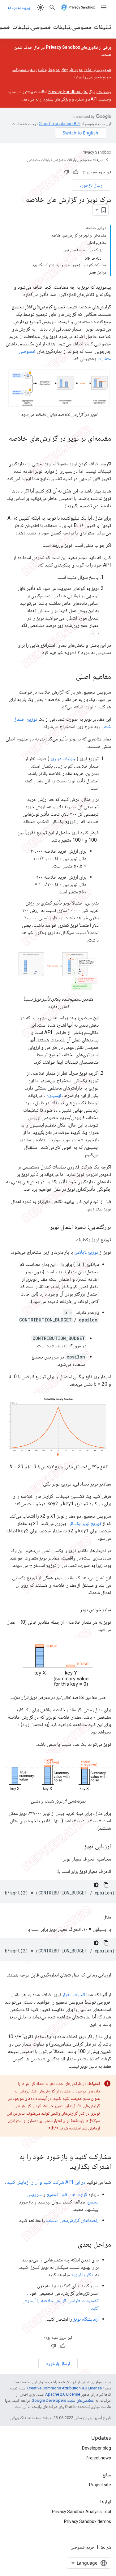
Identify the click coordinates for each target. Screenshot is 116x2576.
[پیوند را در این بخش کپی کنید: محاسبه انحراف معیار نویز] (57, 1859)
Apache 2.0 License (63, 2394)
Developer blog (97, 2448)
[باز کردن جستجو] (52, 7)
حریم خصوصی (83, 2547)
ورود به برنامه (19, 7)
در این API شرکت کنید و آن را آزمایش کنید (46, 2182)
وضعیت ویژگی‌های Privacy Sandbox (79, 92)
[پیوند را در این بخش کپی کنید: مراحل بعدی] (71, 2244)
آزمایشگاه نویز (86, 2319)
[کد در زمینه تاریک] (96, 1885)
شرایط (106, 2547)
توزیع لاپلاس (86, 1252)
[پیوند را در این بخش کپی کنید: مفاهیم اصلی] (70, 677)
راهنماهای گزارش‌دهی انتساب (72, 2220)
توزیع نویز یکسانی (84, 1523)
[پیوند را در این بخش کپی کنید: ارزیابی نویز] (76, 1846)
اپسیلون (54, 1095)
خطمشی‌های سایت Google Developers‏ (63, 2400)
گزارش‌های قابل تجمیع (67, 2194)
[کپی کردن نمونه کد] (106, 1885)
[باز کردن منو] (104, 7)
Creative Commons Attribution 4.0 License (64, 2388)
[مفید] (76, 172)
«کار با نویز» (82, 2275)
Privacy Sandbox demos (88, 2521)
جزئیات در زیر (63, 758)
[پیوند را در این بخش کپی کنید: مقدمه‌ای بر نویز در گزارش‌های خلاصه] (105, 448)
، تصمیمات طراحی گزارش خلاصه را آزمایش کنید (61, 2300)
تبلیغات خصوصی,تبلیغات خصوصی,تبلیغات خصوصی (65, 160)
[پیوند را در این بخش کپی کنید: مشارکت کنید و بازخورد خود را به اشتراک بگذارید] (64, 2167)
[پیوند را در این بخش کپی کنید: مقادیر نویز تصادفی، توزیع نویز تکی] (37, 1484)
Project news (98, 2458)
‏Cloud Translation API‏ (60, 124)
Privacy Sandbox (96, 152)
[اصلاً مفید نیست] (67, 172)
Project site (100, 2485)
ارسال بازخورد (91, 185)
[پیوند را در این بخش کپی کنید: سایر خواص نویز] (74, 1610)
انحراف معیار (74, 1995)
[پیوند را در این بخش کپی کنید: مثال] (97, 1917)
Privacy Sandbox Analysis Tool (82, 2512)
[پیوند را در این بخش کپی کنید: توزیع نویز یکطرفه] (70, 1240)
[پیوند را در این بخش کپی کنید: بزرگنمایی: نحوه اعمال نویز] (44, 1227)
